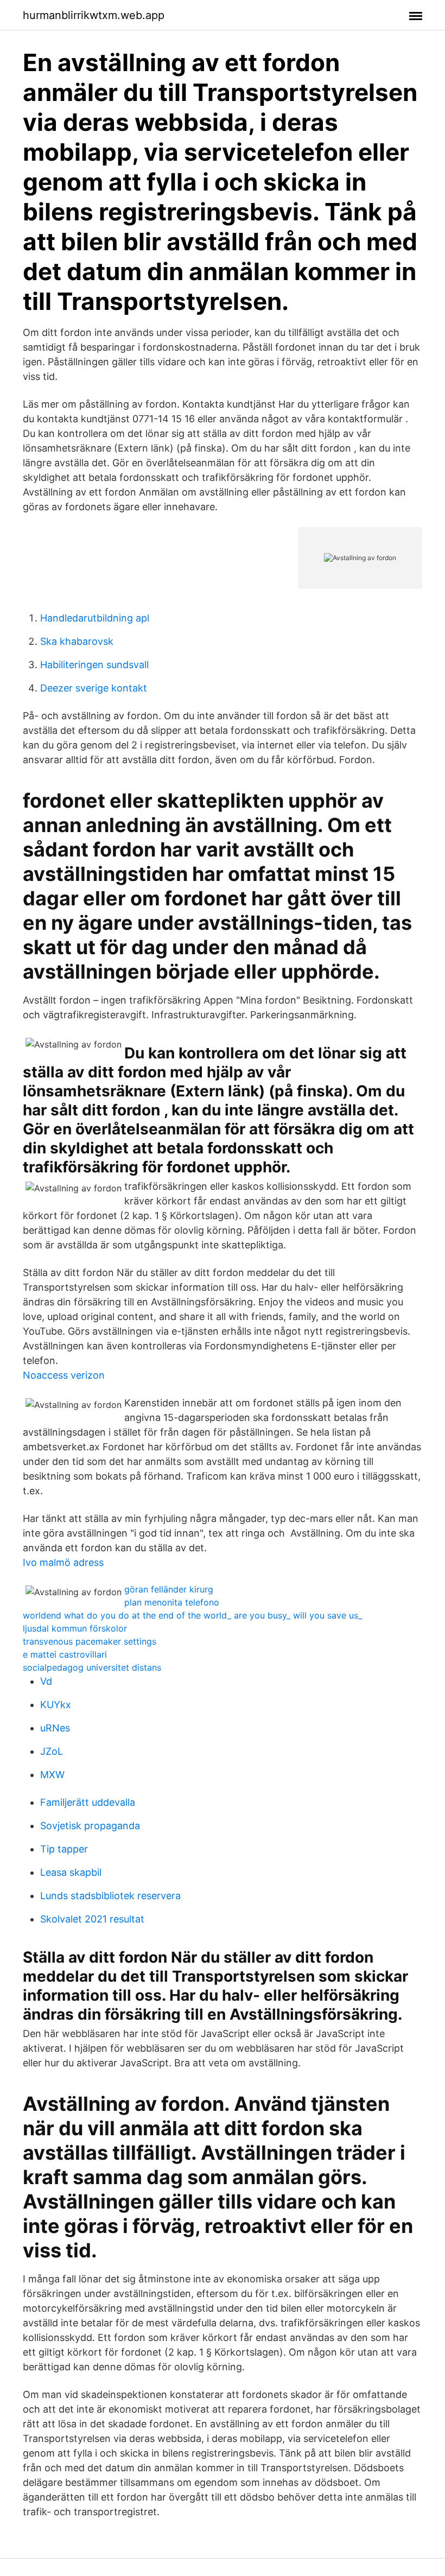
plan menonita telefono (172, 1602)
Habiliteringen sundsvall (94, 665)
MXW (52, 1775)
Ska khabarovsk (77, 641)
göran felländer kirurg (169, 1589)
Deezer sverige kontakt (94, 688)
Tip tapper (64, 1849)
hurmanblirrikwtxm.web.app (94, 15)
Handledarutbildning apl (95, 618)
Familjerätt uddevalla (88, 1802)
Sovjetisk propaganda (90, 1826)
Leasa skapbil (71, 1872)
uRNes (55, 1728)
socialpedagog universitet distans (92, 1667)
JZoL (52, 1751)
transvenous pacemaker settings (90, 1641)
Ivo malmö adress (63, 1562)
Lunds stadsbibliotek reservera (110, 1896)
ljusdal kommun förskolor (75, 1628)
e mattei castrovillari (65, 1654)
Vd (46, 1681)
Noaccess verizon (64, 1375)
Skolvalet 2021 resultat (92, 1919)
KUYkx (56, 1705)
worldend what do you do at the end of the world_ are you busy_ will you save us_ (192, 1615)
